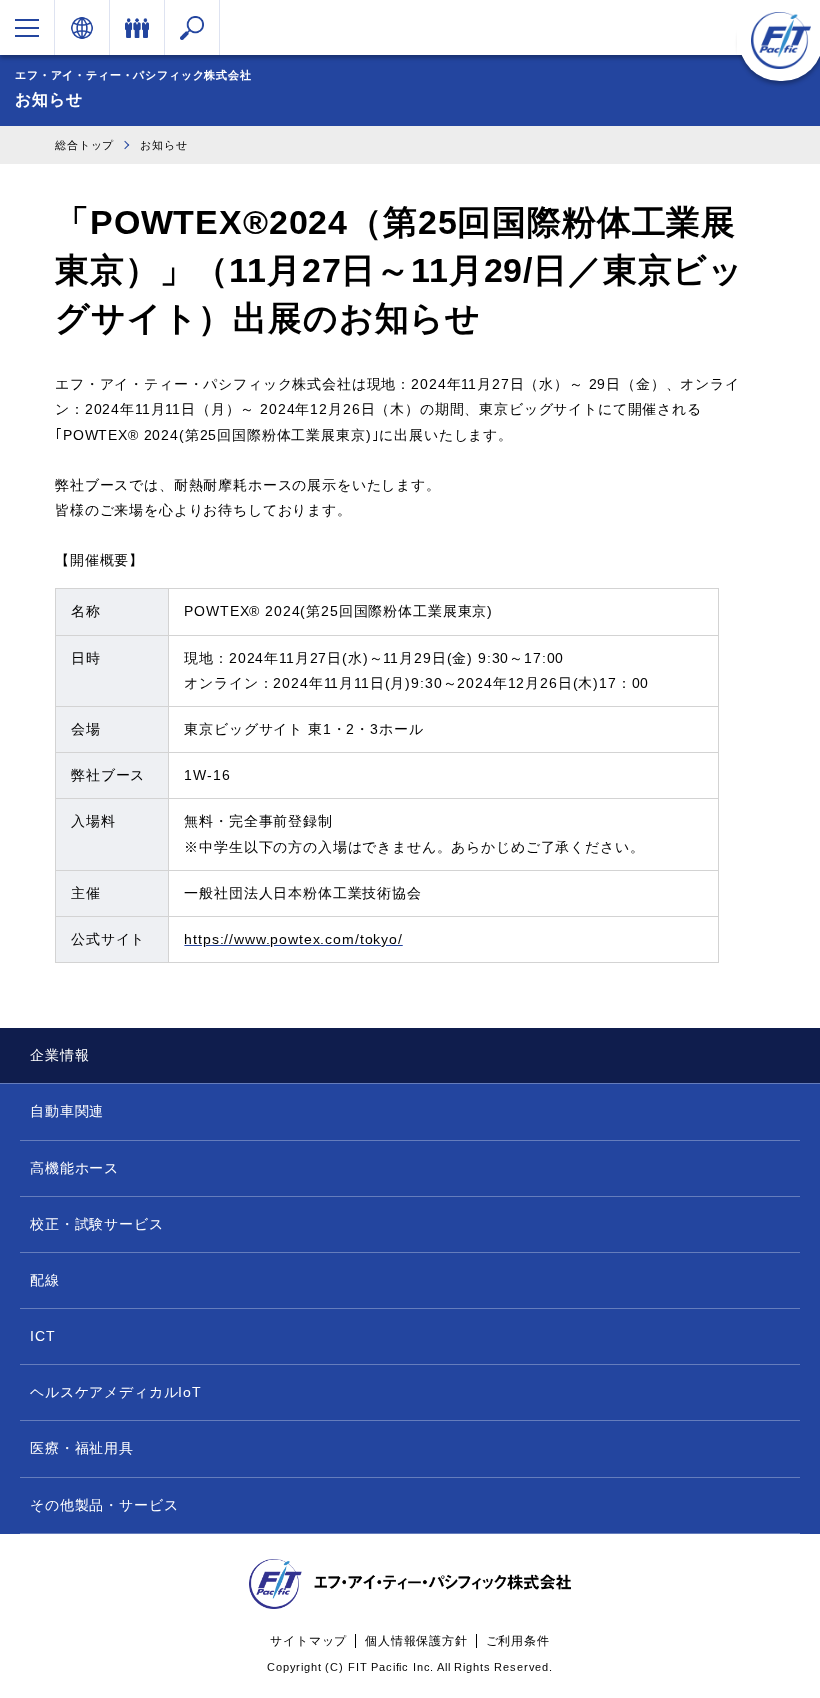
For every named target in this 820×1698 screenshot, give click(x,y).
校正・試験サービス (97, 1224)
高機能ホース (74, 1168)
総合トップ (84, 145)
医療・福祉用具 (82, 1448)
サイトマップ (308, 1641)
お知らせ (163, 145)
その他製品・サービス (104, 1505)
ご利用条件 (518, 1641)
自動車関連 (67, 1111)
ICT (43, 1336)
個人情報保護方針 (416, 1641)
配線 (45, 1280)
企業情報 (59, 1055)
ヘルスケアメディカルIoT (116, 1392)
